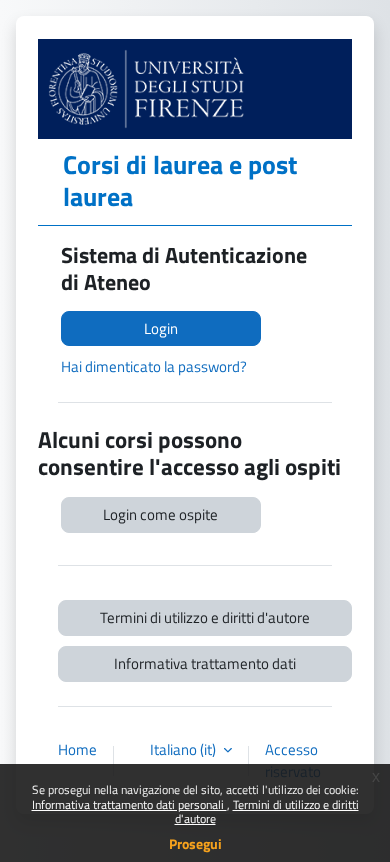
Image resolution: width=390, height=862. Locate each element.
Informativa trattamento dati (205, 663)
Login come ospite (160, 514)
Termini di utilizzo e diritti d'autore (267, 811)
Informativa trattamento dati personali (129, 804)
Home (77, 750)
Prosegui (195, 843)
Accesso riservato (293, 761)
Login (161, 328)
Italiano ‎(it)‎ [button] (184, 750)
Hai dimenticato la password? (154, 366)
